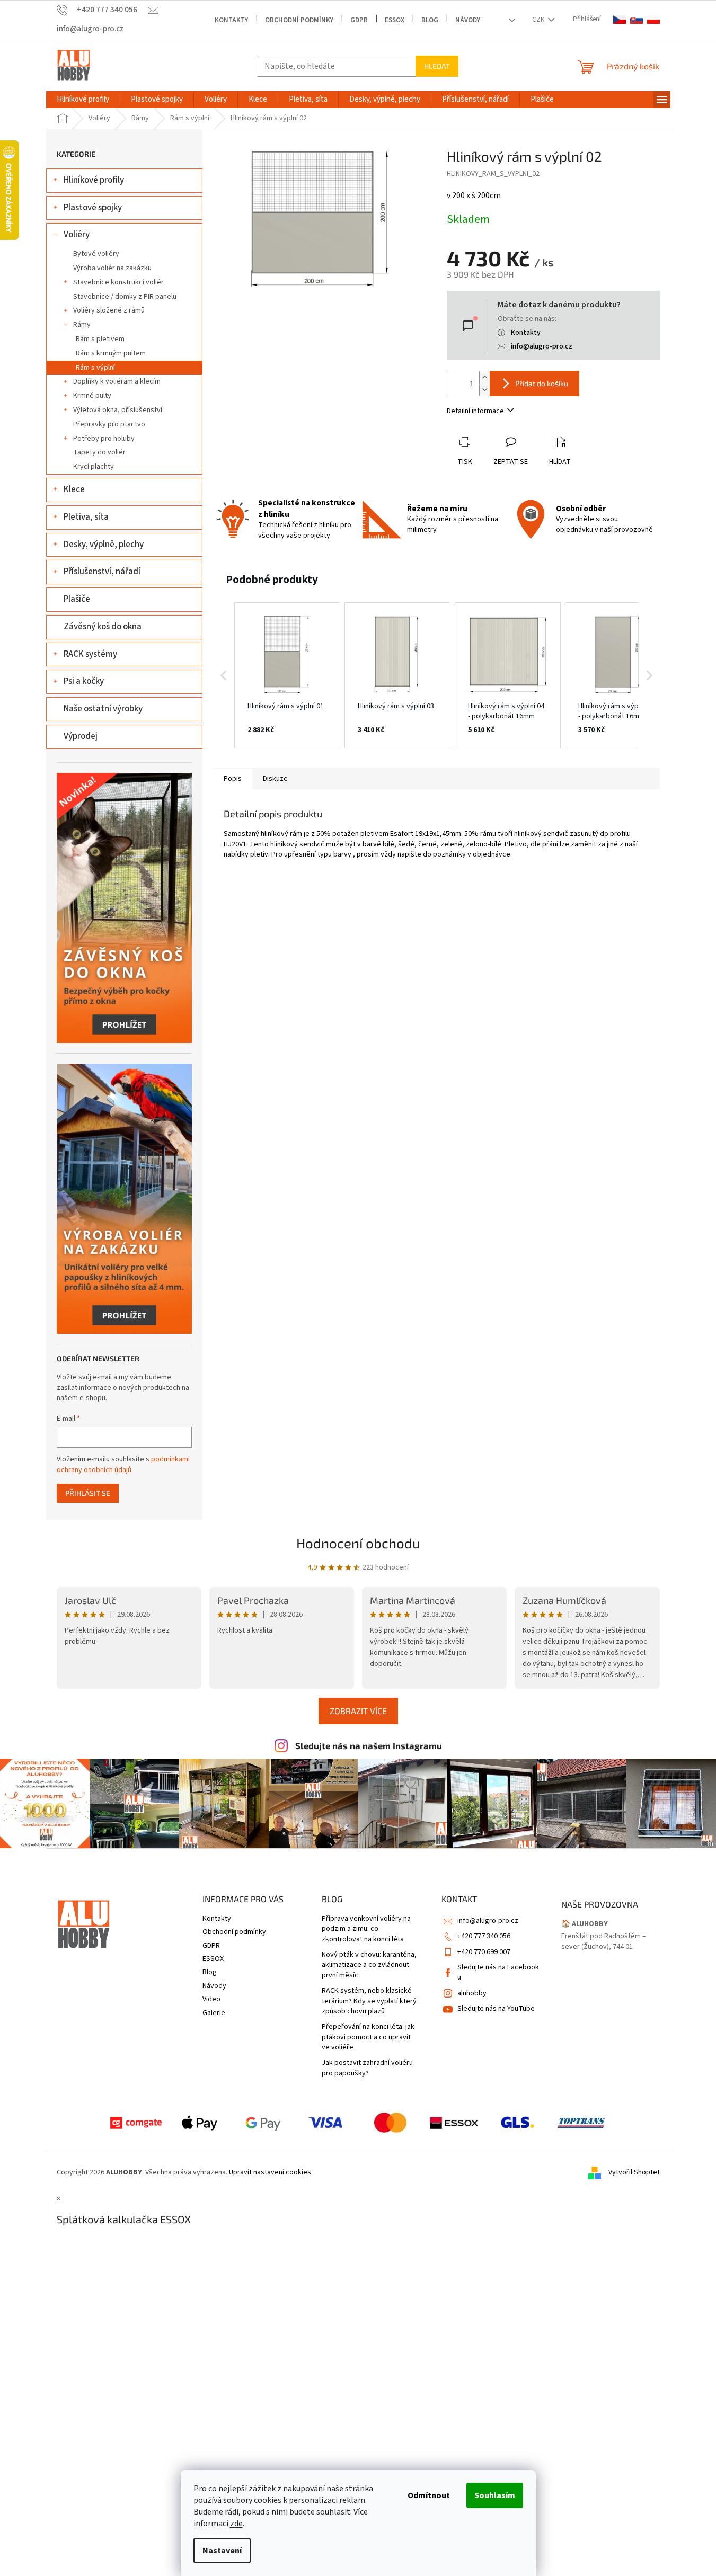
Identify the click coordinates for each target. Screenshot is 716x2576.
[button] (224, 675)
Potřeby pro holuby (104, 439)
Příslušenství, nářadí (102, 572)
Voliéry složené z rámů (109, 310)
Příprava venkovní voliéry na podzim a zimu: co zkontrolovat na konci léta (366, 1929)
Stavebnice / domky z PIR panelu (125, 297)
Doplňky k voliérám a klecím (117, 381)
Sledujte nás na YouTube (496, 2009)
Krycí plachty (94, 467)
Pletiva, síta (86, 517)
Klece (74, 489)
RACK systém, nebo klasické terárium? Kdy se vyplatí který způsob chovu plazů (369, 2001)
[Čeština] (620, 20)
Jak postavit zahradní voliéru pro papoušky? (367, 2068)
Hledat (437, 66)
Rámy (82, 325)
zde (236, 2524)
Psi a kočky (84, 681)
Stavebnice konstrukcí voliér (118, 282)
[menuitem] (83, 100)
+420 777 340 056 (484, 1936)
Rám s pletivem (100, 339)
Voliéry (77, 235)
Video (211, 1999)
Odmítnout (429, 2495)
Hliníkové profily (94, 180)
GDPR (359, 20)
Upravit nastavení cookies (270, 2172)
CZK (539, 20)
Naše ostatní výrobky (103, 709)
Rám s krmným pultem (111, 353)
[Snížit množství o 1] (484, 390)
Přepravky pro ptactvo (109, 424)
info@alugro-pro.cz (542, 346)
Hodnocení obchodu (358, 1543)
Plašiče (77, 599)
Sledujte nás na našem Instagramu (369, 1745)
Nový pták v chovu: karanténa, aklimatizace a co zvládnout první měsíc (369, 1965)
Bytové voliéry (96, 254)
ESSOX (395, 20)
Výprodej (81, 736)
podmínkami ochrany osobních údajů (123, 1465)
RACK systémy (90, 654)
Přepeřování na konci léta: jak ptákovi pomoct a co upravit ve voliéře (368, 2037)
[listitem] (287, 675)
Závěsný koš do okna (103, 627)
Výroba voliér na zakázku (112, 268)
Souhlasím (495, 2495)
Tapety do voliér (99, 452)
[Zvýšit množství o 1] (484, 377)
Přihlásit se (88, 1493)
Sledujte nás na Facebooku (498, 1972)
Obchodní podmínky (299, 20)
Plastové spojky (93, 208)
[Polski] (653, 20)
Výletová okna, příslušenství (118, 410)
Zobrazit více (358, 1711)
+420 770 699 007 (484, 1952)
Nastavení (222, 2551)
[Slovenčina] (637, 20)
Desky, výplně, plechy (104, 545)
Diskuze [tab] (275, 779)
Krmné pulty (92, 396)
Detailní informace (475, 411)
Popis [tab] (233, 779)
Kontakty (231, 20)
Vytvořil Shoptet (634, 2172)
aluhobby (472, 1993)
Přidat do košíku (542, 383)
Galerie (214, 2013)
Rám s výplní (95, 368)
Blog (430, 20)
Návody (468, 20)
